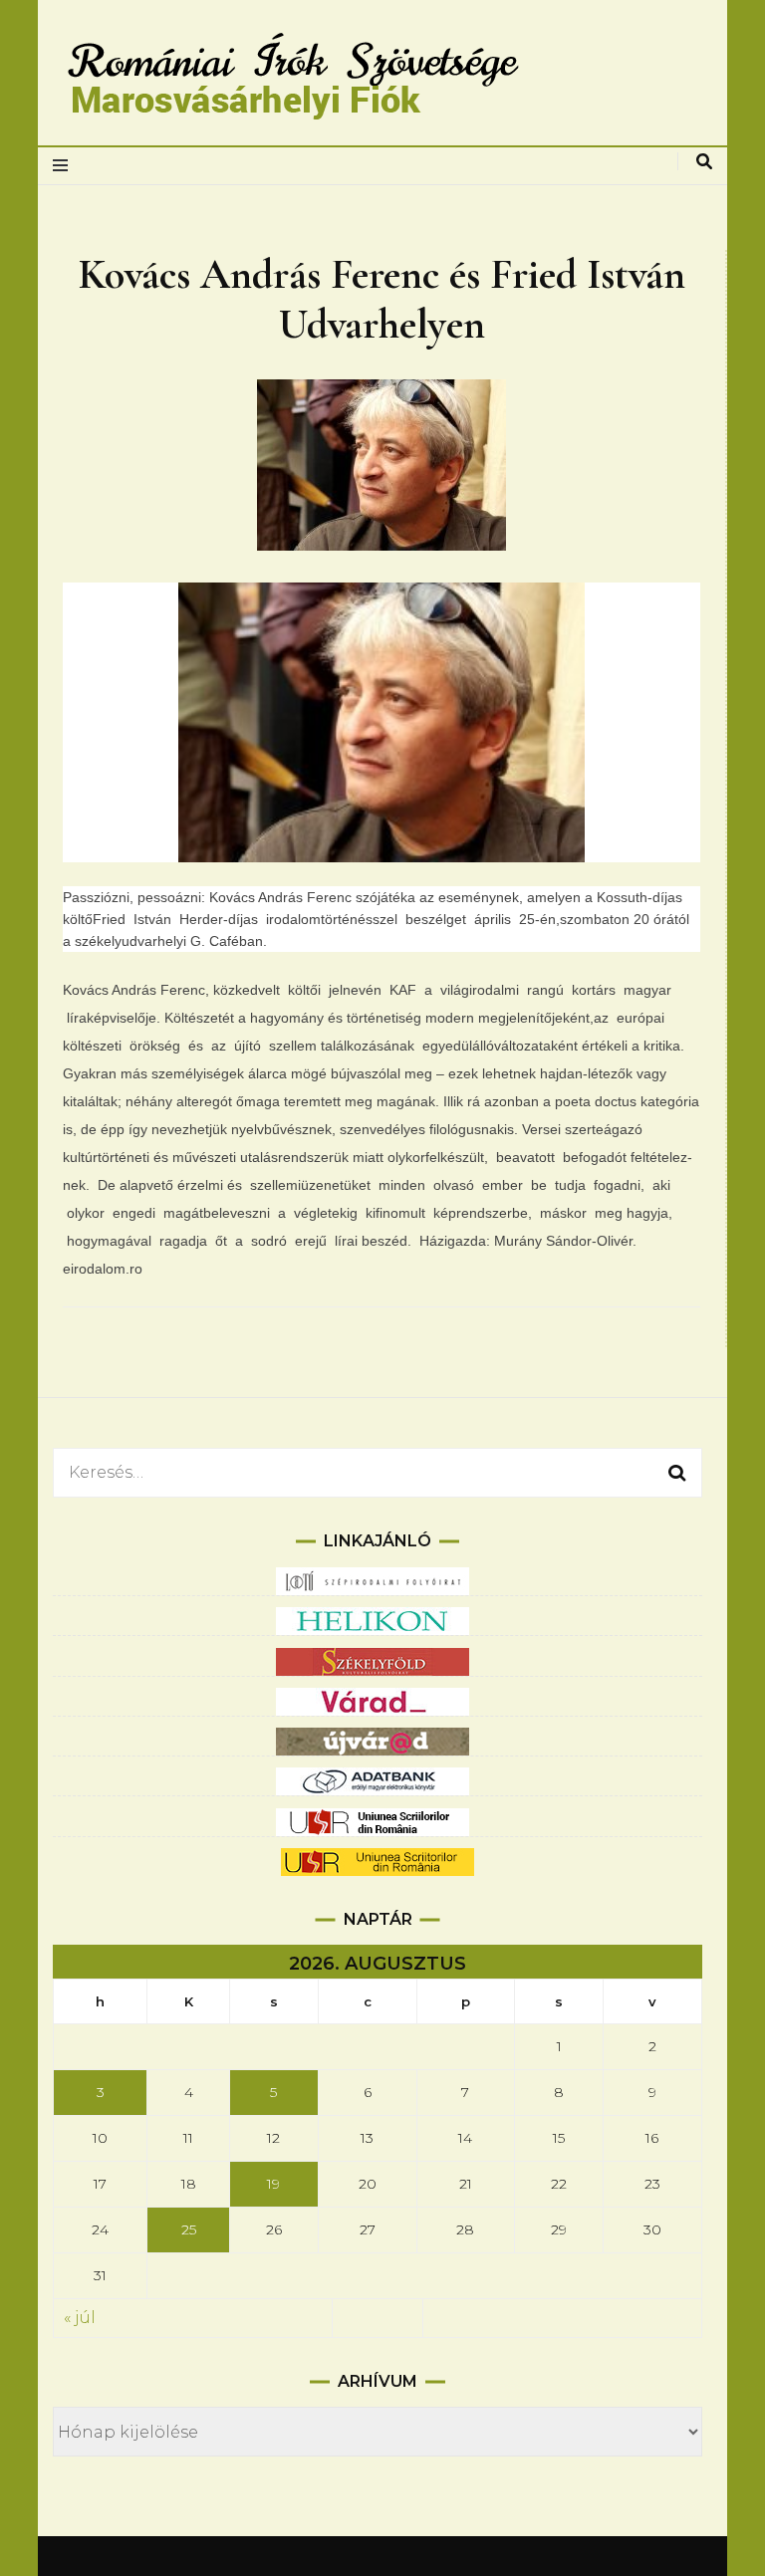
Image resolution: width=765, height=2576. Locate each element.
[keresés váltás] (704, 162)
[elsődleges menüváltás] (65, 166)
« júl (80, 2318)
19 (273, 2184)
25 (189, 2229)
